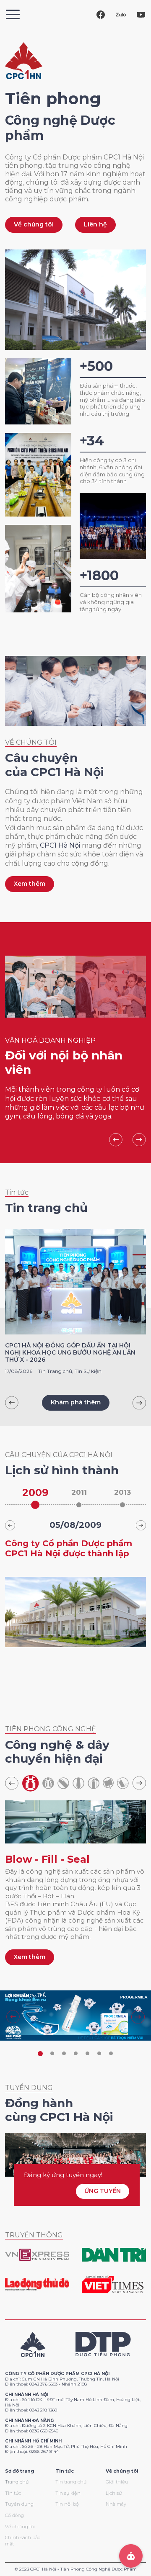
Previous (116, 1140)
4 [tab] (75, 2054)
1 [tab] (40, 2054)
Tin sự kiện (68, 2493)
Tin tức (13, 2493)
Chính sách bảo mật (23, 2541)
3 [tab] (64, 2054)
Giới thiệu (117, 2482)
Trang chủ (17, 2482)
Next (139, 1140)
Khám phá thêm (76, 1402)
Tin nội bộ (67, 2504)
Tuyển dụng (19, 2504)
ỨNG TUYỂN (103, 2191)
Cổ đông (14, 2515)
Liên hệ (95, 224)
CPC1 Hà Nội (60, 845)
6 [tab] (99, 2054)
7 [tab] (111, 2054)
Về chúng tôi (34, 224)
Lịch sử (114, 2493)
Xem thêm (30, 884)
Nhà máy (116, 2504)
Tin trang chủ (71, 2482)
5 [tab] (87, 2054)
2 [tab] (52, 2054)
